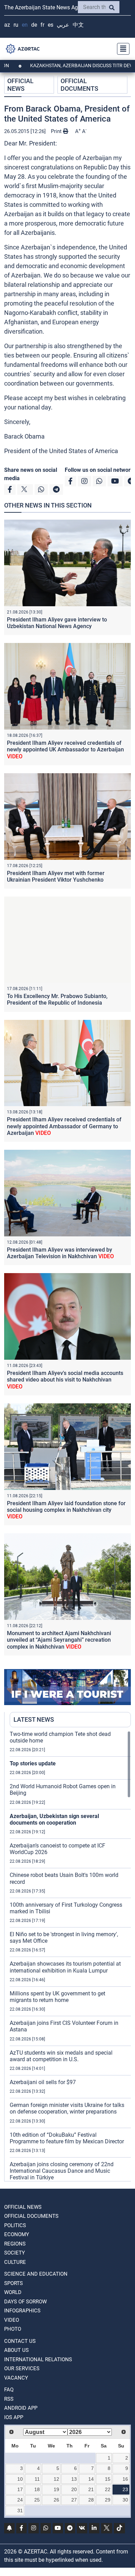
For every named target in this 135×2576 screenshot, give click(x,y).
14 (91, 2479)
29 (108, 2500)
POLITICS (15, 2225)
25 (37, 2500)
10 (20, 2479)
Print (57, 131)
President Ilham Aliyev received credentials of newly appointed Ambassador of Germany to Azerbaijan (64, 1126)
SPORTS (13, 2283)
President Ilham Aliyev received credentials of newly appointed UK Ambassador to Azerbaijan (65, 749)
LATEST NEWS (34, 1719)
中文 (78, 25)
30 (125, 2500)
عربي (63, 25)
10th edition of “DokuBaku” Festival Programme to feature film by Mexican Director (67, 2138)
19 (56, 2489)
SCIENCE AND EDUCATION (36, 2274)
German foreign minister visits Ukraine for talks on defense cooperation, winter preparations (67, 2108)
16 (125, 2479)
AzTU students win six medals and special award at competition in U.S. (61, 2056)
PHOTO (13, 2329)
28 (91, 2500)
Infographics (22, 2311)
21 (91, 2489)
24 (20, 2500)
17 (20, 2489)
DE (34, 25)
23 (125, 2489)
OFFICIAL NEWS (20, 85)
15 (108, 2479)
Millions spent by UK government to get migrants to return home (57, 1997)
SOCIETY (15, 2253)
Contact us (20, 2341)
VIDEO (12, 2320)
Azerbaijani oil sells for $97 (43, 2082)
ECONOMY (17, 2234)
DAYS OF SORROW (25, 2302)
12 (56, 2479)
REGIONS (15, 2244)
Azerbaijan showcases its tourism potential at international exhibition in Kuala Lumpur (65, 1967)
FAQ (9, 2390)
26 (56, 2500)
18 (37, 2489)
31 (20, 2511)
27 (74, 2500)
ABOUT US (16, 2350)
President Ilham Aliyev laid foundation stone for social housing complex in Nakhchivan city (66, 1510)
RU (16, 25)
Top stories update (33, 1763)
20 (74, 2489)
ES (51, 25)
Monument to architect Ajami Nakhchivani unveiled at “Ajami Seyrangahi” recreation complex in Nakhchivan (59, 1640)
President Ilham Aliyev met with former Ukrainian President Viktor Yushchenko (56, 876)
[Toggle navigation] (121, 49)
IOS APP (14, 2417)
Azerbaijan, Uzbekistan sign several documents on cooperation (54, 1819)
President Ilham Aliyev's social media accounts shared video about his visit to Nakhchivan (65, 1380)
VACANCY (16, 2378)
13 (74, 2479)
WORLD (13, 2292)
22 (108, 2489)
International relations (38, 2359)
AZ (7, 25)
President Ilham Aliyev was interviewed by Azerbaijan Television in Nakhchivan (60, 1253)
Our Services (22, 2368)
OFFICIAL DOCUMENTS (79, 85)
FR (42, 25)
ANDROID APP (21, 2408)
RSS (9, 2399)
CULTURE (15, 2262)
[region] (70, 1956)
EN (25, 25)
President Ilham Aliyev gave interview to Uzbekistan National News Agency (57, 623)
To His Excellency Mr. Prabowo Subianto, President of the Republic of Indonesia (57, 999)
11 (37, 2479)
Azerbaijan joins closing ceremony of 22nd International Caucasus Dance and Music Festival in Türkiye (62, 2171)
